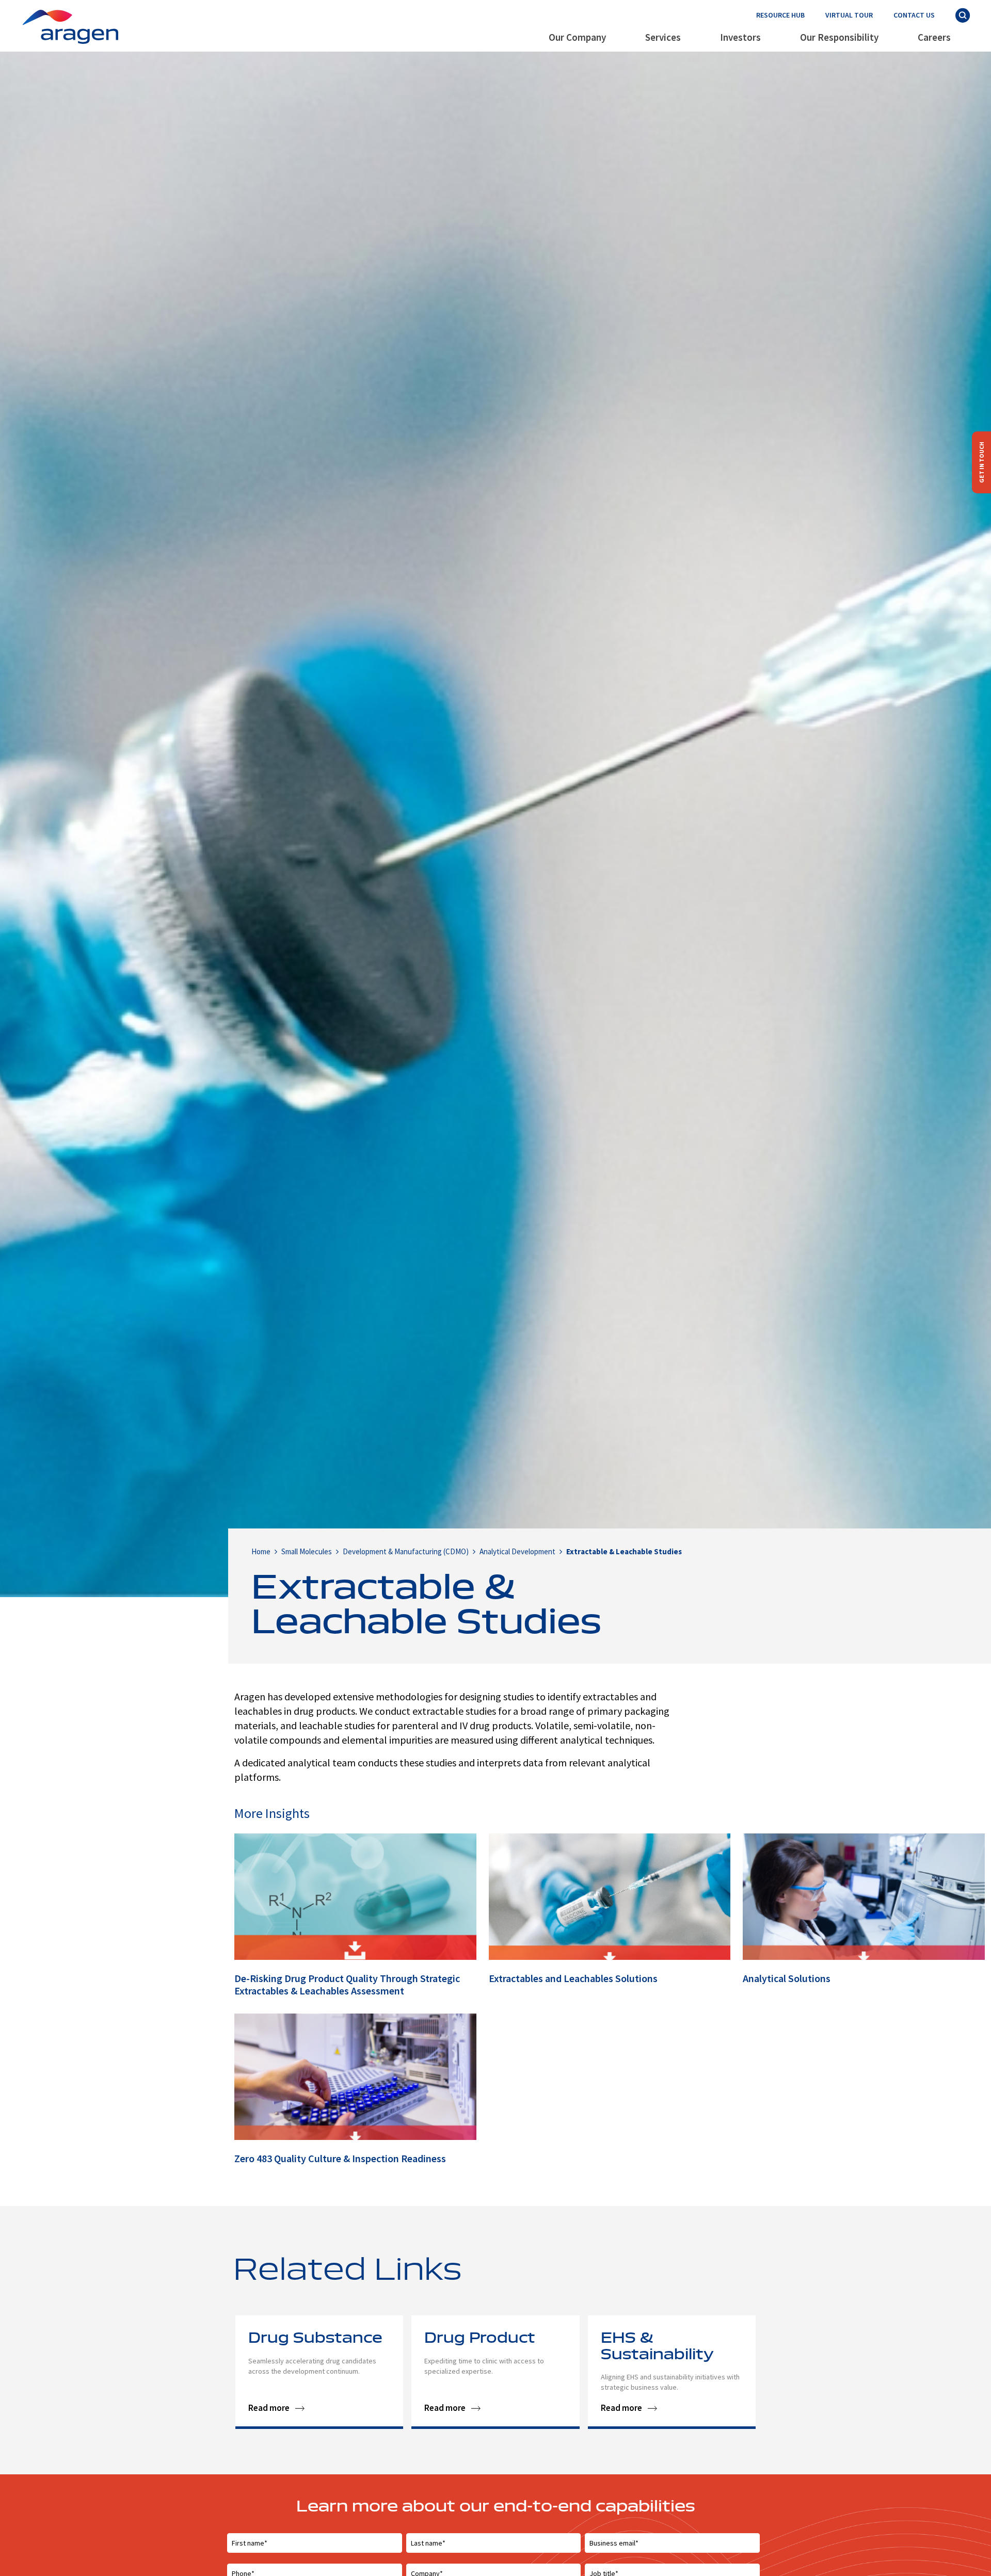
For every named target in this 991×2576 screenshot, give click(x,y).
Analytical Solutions (787, 1978)
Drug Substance (315, 2339)
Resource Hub (780, 15)
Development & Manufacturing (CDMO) (406, 1551)
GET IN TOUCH (981, 462)
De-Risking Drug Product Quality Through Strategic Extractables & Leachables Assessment (347, 1984)
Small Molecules (307, 1551)
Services (663, 37)
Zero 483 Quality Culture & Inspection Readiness (340, 2158)
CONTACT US (914, 15)
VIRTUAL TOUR (849, 15)
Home (261, 1551)
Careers (934, 37)
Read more (269, 2408)
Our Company (577, 37)
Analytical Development (517, 1551)
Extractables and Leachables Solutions (573, 1978)
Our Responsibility (839, 37)
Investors (740, 37)
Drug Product (480, 2339)
